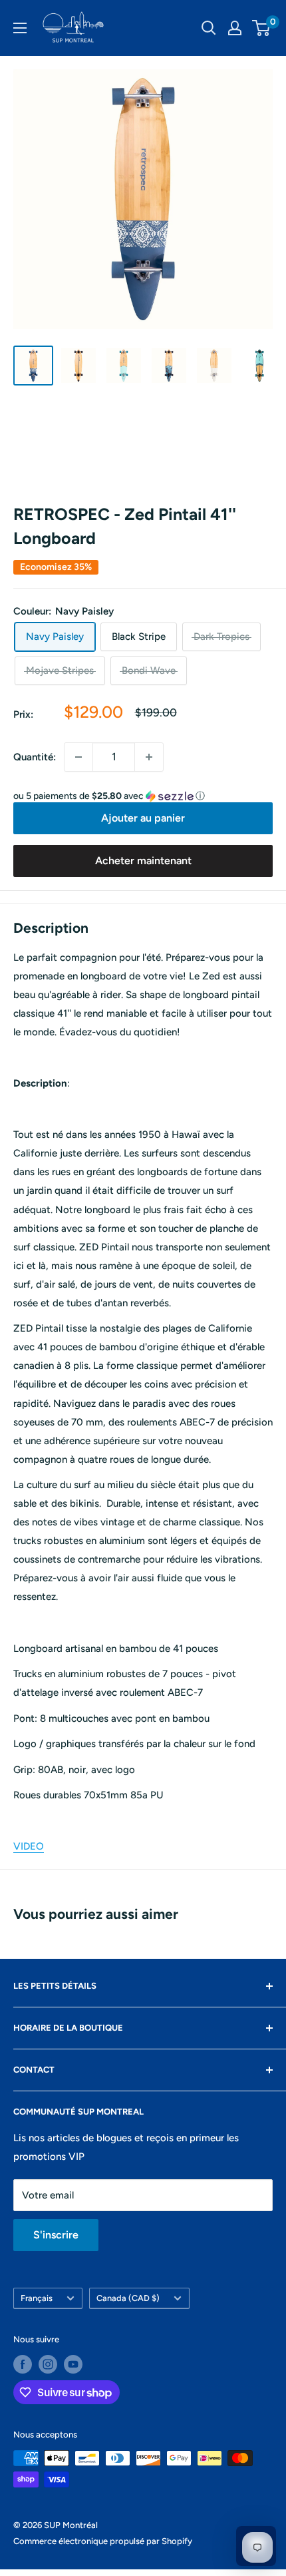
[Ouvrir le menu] (20, 28)
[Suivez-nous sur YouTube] (73, 2364)
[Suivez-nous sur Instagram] (48, 2364)
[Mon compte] (235, 28)
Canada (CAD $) (128, 2298)
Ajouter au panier (143, 818)
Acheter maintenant (143, 861)
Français (37, 2298)
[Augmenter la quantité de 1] (149, 757)
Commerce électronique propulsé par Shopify (103, 2541)
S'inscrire (56, 2235)
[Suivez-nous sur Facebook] (23, 2364)
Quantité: (35, 757)
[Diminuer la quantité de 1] (78, 757)
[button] (143, 796)
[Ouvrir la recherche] (209, 28)
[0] (262, 28)
